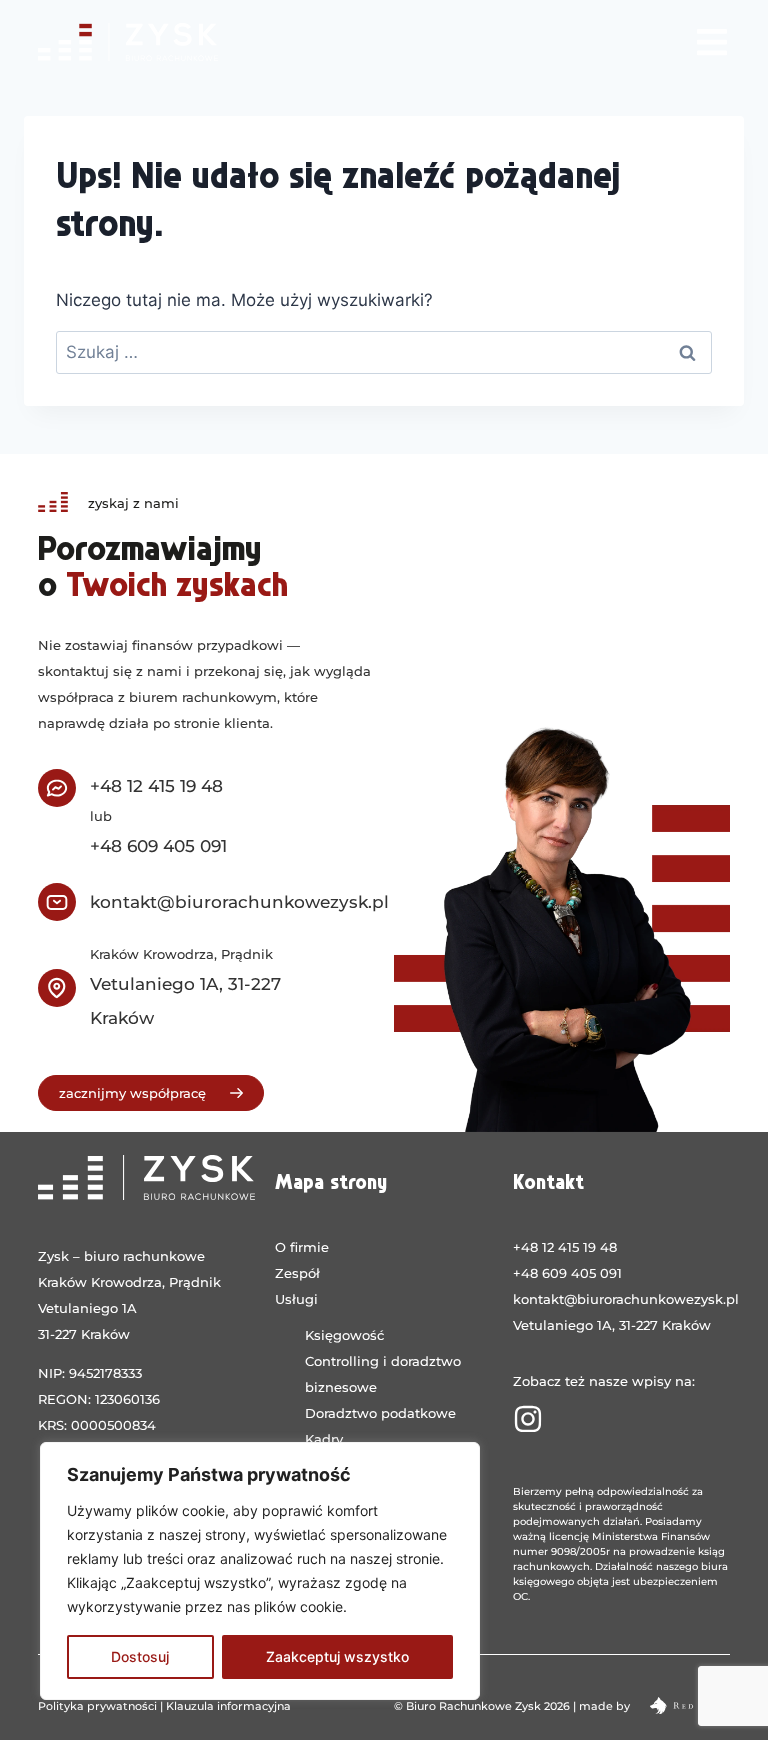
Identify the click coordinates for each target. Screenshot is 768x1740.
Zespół (297, 1273)
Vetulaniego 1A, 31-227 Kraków (612, 1325)
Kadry (324, 1439)
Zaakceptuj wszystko (337, 1656)
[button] (712, 41)
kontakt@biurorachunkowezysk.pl (239, 902)
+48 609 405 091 (158, 846)
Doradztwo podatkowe (380, 1413)
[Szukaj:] (384, 352)
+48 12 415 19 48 (156, 786)
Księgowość (344, 1335)
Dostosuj (140, 1656)
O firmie (302, 1247)
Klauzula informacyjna (228, 1706)
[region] (260, 1571)
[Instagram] (528, 1419)
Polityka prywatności (97, 1706)
